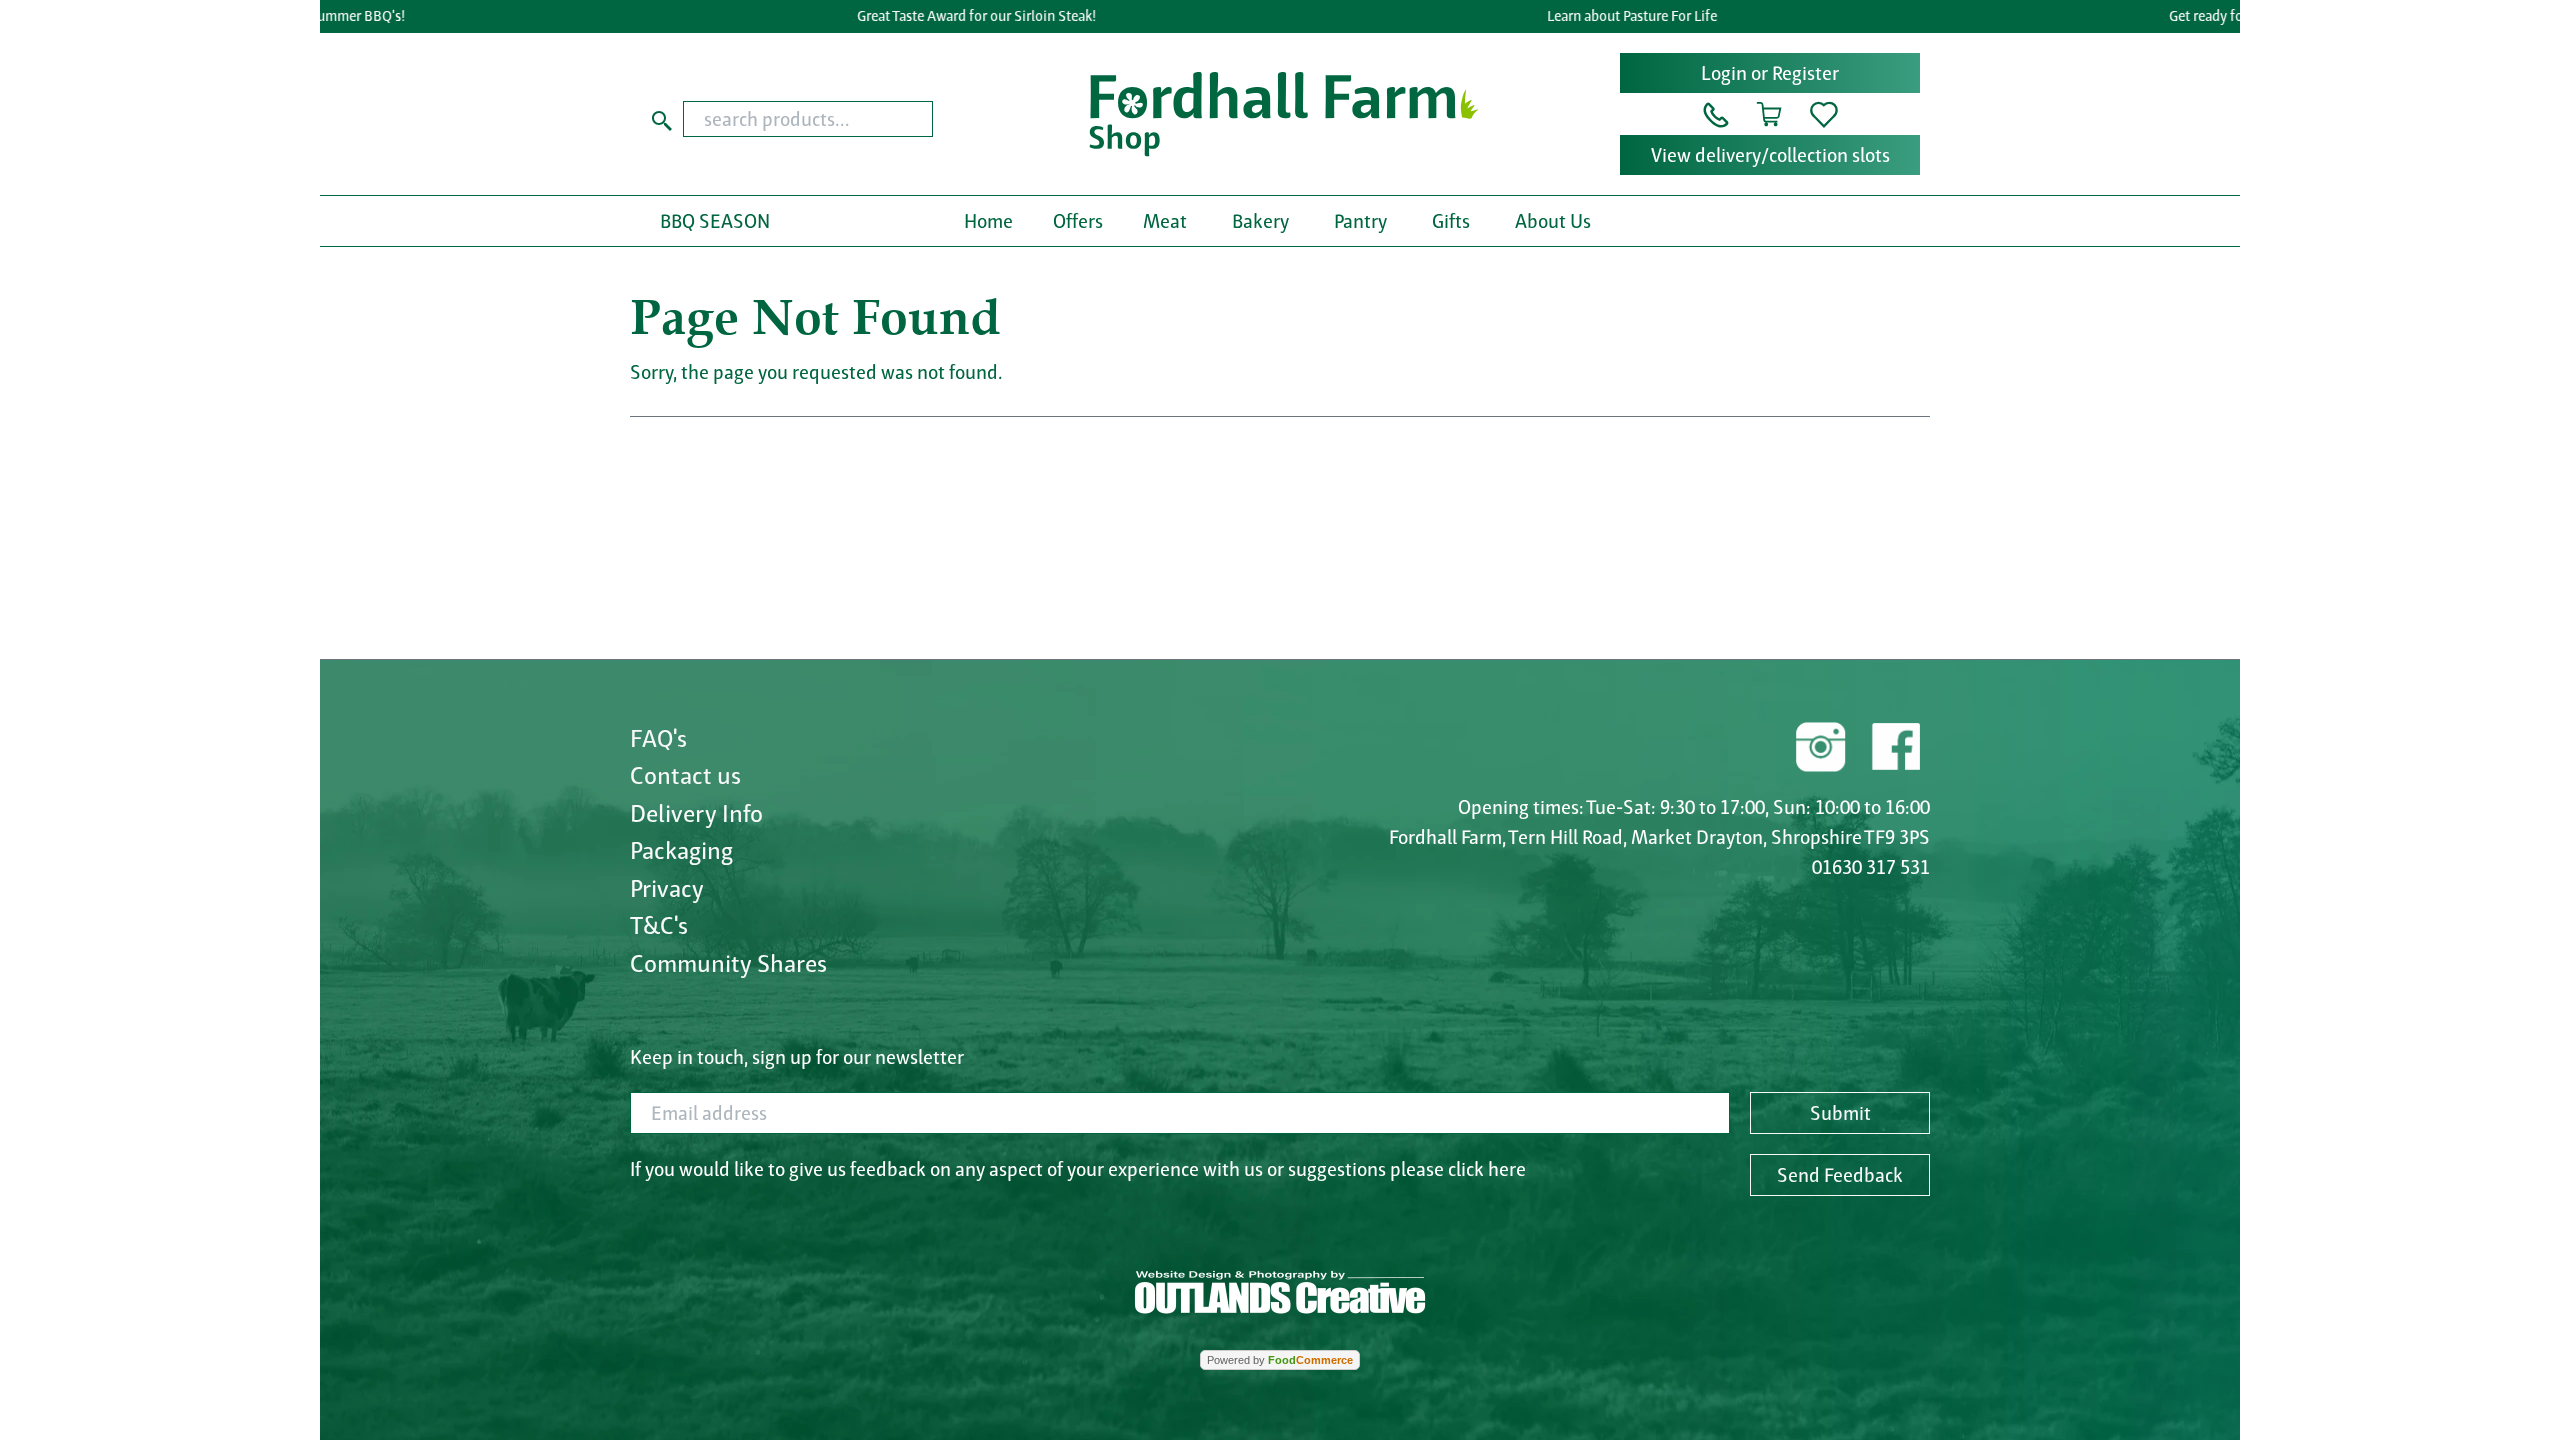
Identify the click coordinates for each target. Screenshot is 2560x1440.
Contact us (685, 775)
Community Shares (728, 963)
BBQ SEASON (715, 221)
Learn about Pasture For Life (1600, 16)
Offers (1078, 221)
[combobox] (846, 119)
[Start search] (662, 119)
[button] (1716, 113)
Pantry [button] (1360, 221)
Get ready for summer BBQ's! (2224, 16)
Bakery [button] (1260, 221)
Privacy (667, 888)
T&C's (659, 925)
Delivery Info (696, 813)
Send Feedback (1840, 1175)
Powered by (1280, 1360)
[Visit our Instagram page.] (1821, 743)
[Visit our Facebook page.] (1895, 743)
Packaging (681, 850)
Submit (1840, 1113)
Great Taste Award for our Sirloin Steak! (943, 16)
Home (988, 221)
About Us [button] (1553, 221)
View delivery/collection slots (1770, 155)
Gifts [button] (1451, 221)
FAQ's (658, 738)
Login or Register (1770, 73)
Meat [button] (1165, 221)
